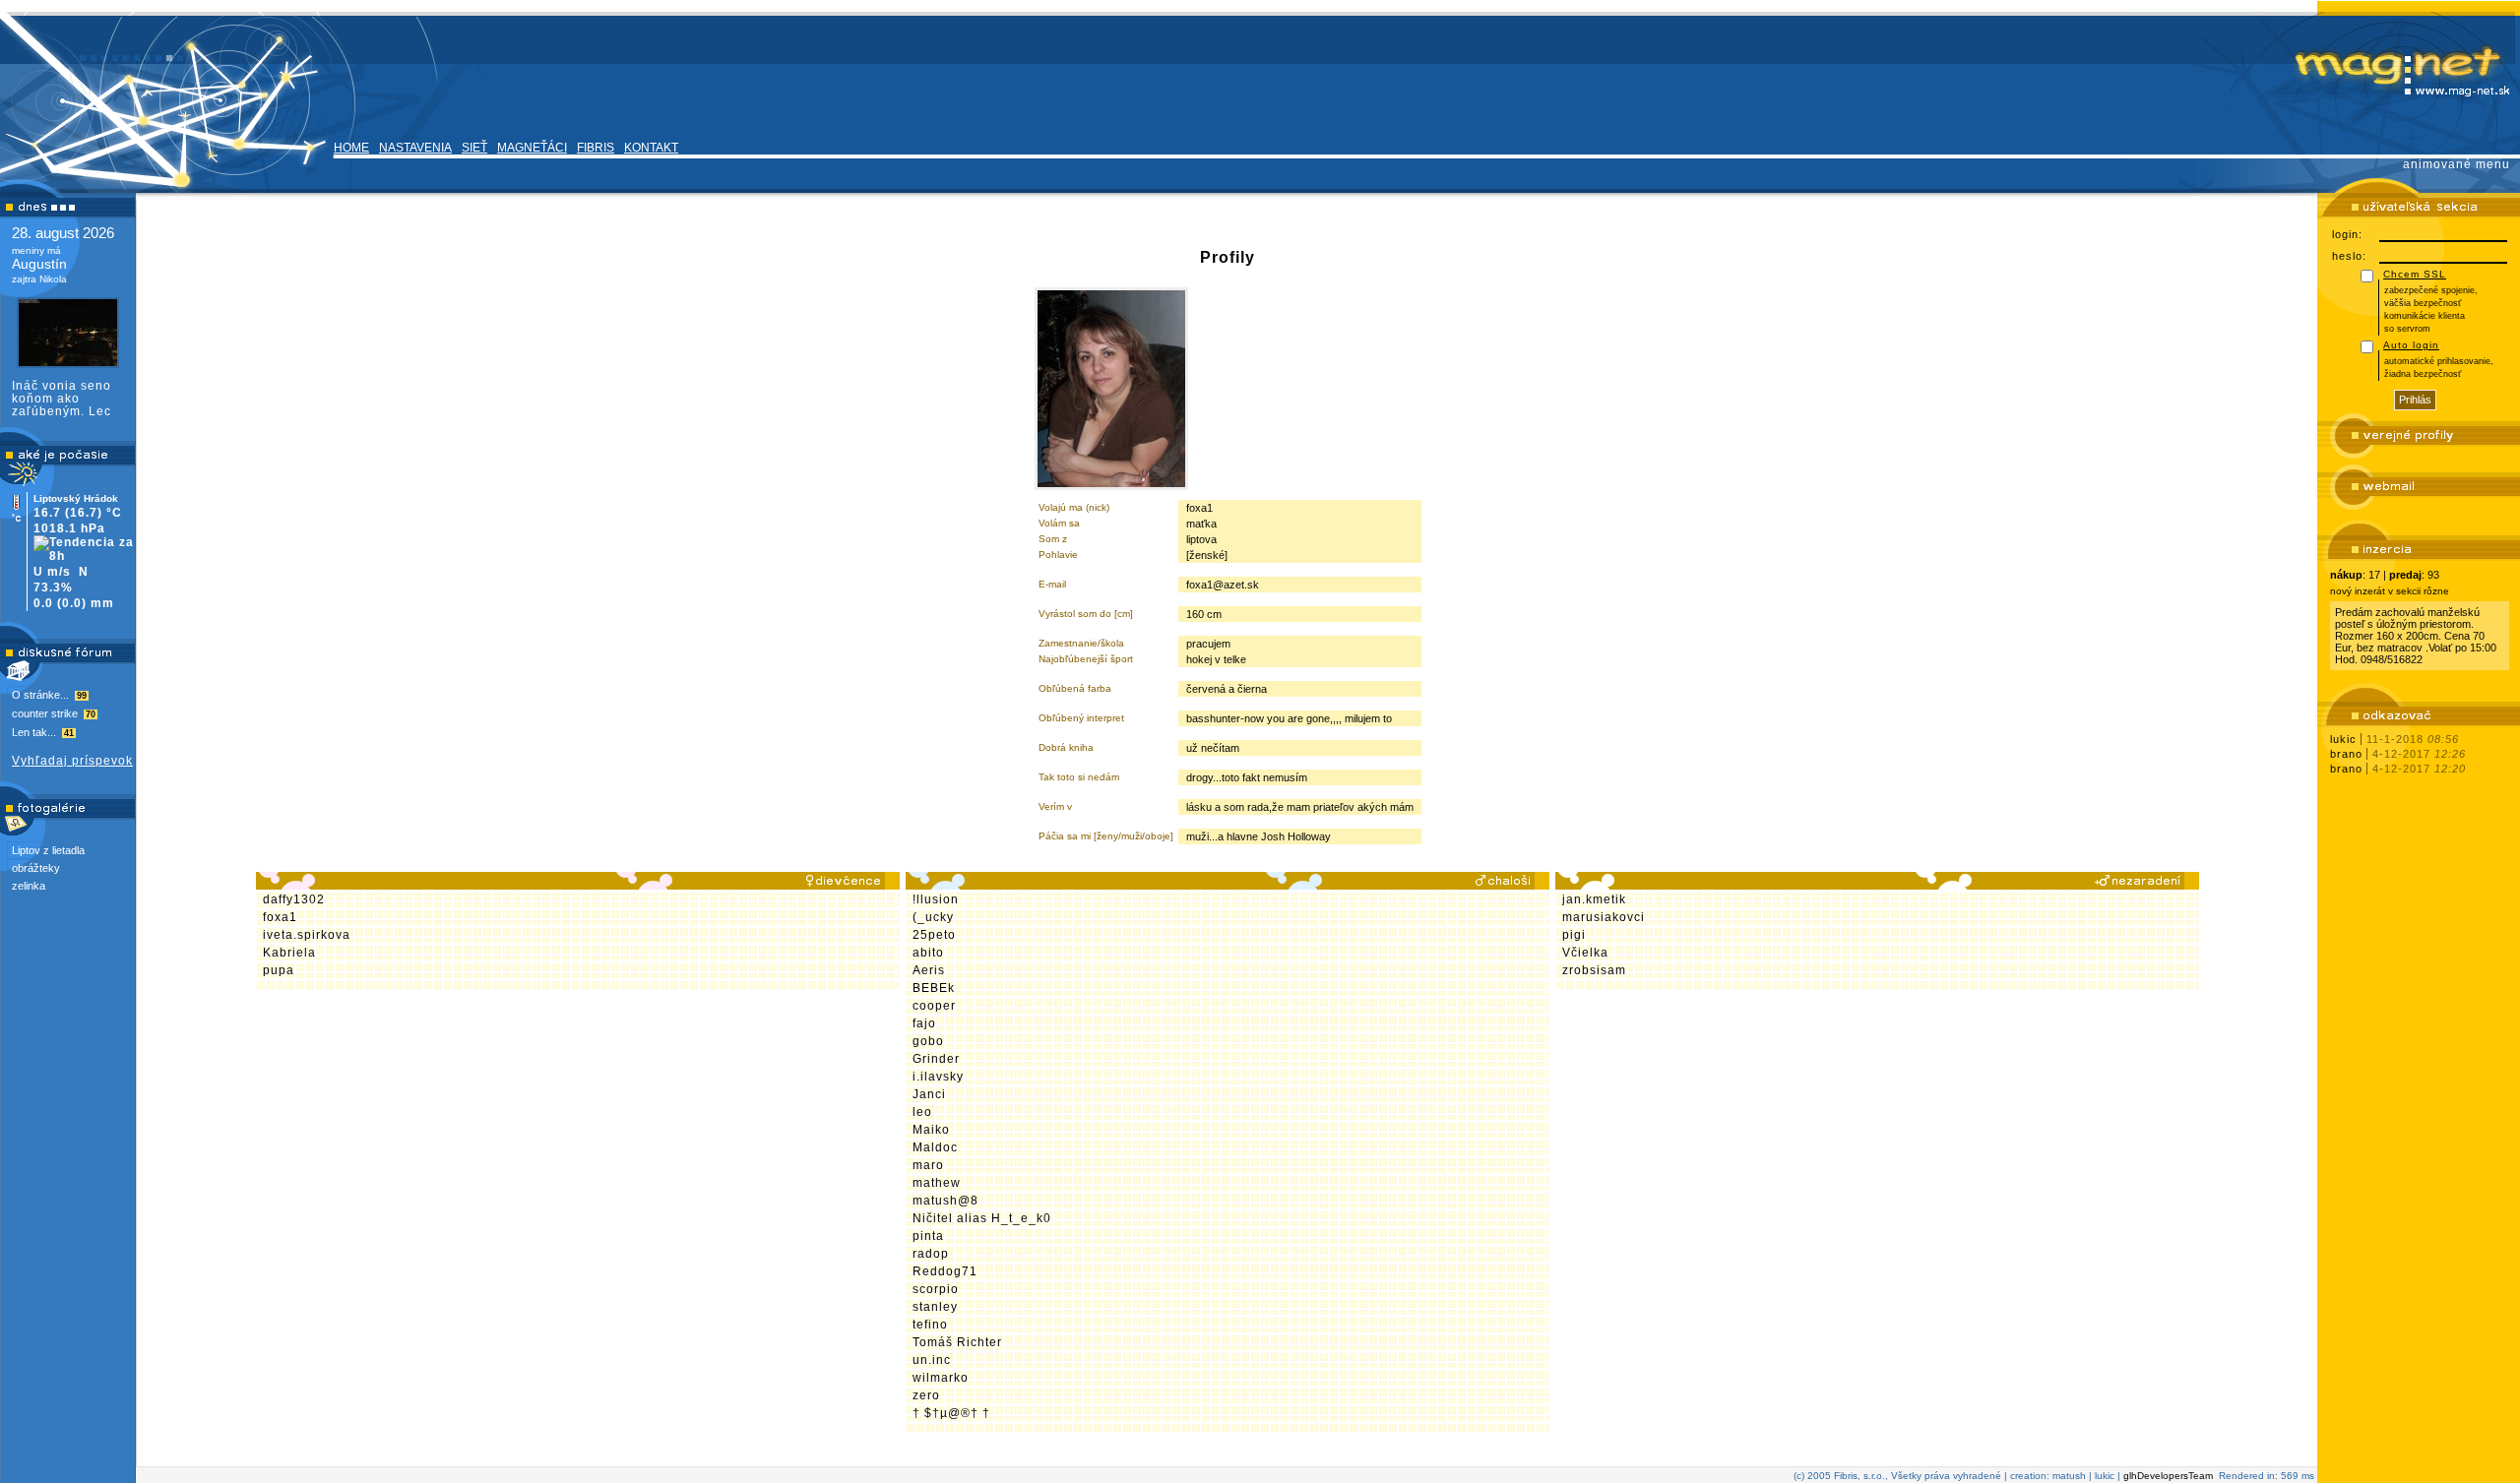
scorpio (936, 1289)
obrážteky (36, 868)
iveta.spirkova (307, 935)
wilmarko (941, 1378)
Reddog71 (945, 1271)
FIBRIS (596, 148)
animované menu (2457, 164)
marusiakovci (1604, 917)
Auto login (2411, 345)
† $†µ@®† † (951, 1413)
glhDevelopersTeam (2168, 1476)
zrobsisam (1594, 970)
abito (928, 953)
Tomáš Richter (957, 1342)
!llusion (936, 899)
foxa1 (280, 917)
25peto (934, 935)
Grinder (936, 1059)
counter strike (54, 713)
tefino (930, 1325)
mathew (937, 1183)
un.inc (932, 1360)
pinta (928, 1236)
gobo (928, 1041)
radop (931, 1254)
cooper (934, 1006)
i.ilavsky (938, 1077)
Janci (929, 1094)
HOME (351, 148)
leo (922, 1112)
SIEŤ (474, 148)
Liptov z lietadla (48, 850)
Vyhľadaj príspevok (72, 761)
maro (928, 1165)
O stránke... (49, 695)
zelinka (29, 886)
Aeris (929, 970)
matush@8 (945, 1201)
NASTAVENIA (415, 148)
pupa (279, 970)
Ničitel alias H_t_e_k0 (982, 1218)
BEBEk (934, 988)
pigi (1574, 935)
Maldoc (935, 1147)
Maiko (931, 1130)
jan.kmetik (1594, 899)
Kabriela (289, 953)
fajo (924, 1023)
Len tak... (43, 732)
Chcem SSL (2415, 274)
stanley (935, 1307)
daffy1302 (294, 899)
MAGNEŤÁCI (532, 148)
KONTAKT (651, 148)
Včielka (1585, 953)
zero (926, 1395)
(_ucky (933, 917)
